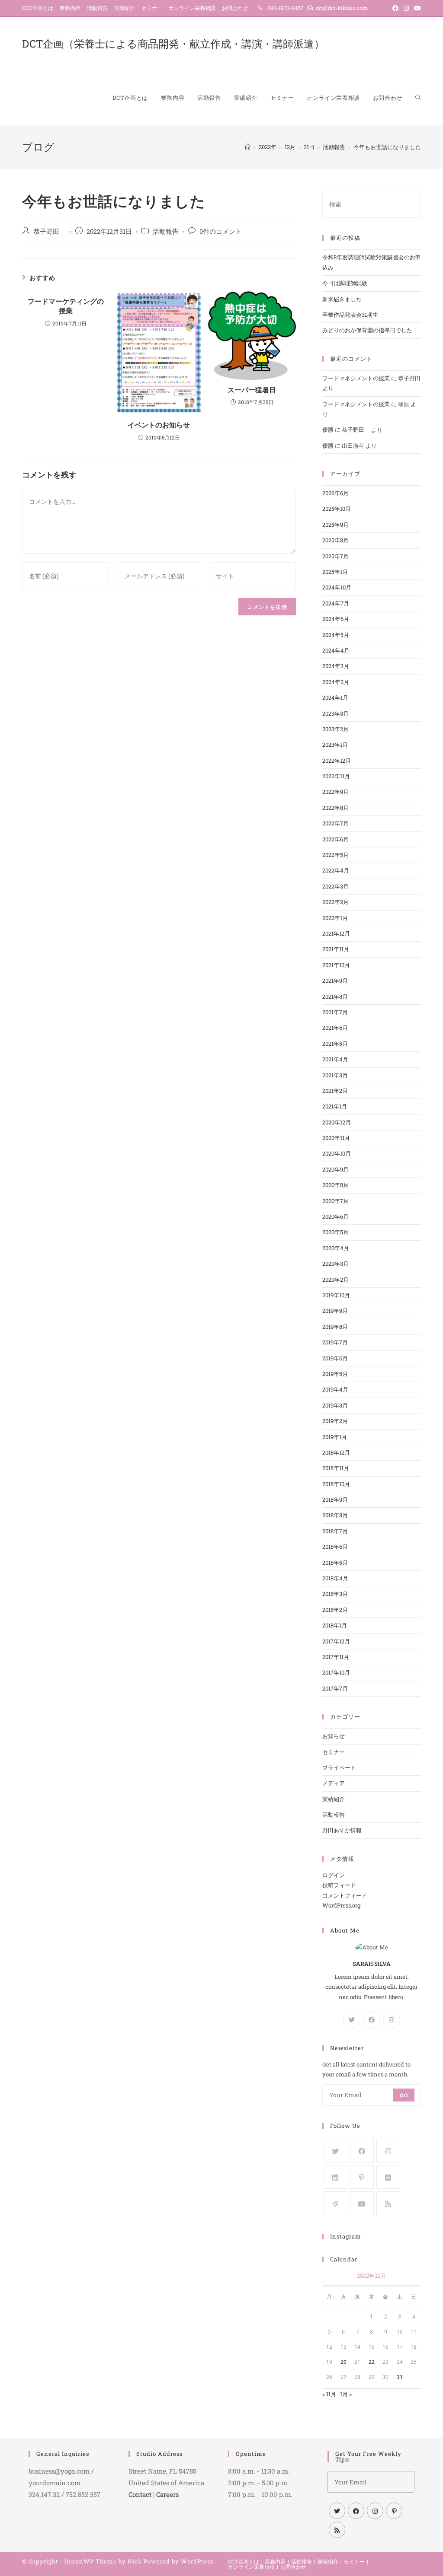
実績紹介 (125, 8)
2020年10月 (337, 1153)
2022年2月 (335, 902)
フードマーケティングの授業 (66, 306)
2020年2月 (335, 1280)
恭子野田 (50, 231)
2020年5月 (335, 1232)
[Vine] (335, 2203)
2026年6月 (335, 493)
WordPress (197, 2561)
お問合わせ (235, 8)
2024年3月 (336, 666)
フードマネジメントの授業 (356, 378)
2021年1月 (335, 1106)
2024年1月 (335, 697)
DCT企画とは (38, 8)
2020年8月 (335, 1185)
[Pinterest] (362, 2177)
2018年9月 (335, 1500)
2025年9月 (335, 525)
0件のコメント (221, 231)
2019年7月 (335, 1342)
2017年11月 (336, 1657)
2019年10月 (336, 1295)
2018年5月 (335, 1563)
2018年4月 (335, 1578)
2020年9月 (335, 1169)
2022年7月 (335, 823)
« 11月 (329, 2394)
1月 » (346, 2394)
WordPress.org (341, 1905)
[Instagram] (392, 2019)
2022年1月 (335, 918)
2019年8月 (335, 1327)
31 (400, 2377)
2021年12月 (336, 933)
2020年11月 (336, 1138)
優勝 (328, 430)
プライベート (339, 1767)
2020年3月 (335, 1264)
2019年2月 (335, 1421)
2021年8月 (335, 997)
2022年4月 (336, 870)
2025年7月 (335, 556)
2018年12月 (336, 1452)
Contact (140, 2494)
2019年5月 (335, 1374)
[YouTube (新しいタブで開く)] (416, 8)
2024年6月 (336, 619)
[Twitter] (352, 2019)
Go (404, 2095)
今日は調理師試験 (345, 283)
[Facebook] (372, 2019)
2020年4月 (336, 1248)
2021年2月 (335, 1091)
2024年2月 (336, 682)
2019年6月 (335, 1358)
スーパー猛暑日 (252, 390)
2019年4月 (335, 1389)
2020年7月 (335, 1201)
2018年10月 (336, 1484)
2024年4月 (336, 650)
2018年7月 (335, 1531)
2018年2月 (335, 1610)
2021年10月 (336, 965)
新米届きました (342, 299)
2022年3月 (335, 886)
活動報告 (97, 8)
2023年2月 (335, 729)
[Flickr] (388, 2177)
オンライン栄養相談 (192, 8)
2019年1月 (335, 1437)
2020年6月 (335, 1216)
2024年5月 (336, 635)
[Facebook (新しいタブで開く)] (395, 8)
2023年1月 (335, 745)
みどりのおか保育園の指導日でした (367, 330)
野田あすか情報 (342, 1830)
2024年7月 (336, 603)
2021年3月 (335, 1075)
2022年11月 (336, 776)
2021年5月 (335, 1044)
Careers (167, 2494)
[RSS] (388, 2203)
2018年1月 (335, 1625)
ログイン (334, 1875)
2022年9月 (335, 792)
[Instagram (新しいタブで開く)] (406, 8)
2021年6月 (335, 1028)
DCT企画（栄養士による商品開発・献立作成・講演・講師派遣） (173, 44)
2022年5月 (335, 855)
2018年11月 (336, 1468)
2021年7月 (335, 1012)
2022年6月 (335, 839)
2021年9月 (335, 981)
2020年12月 (337, 1122)
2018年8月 (335, 1515)
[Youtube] (362, 2203)
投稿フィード (339, 1885)
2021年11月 (336, 949)
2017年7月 (335, 1688)
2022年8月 (335, 808)
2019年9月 (335, 1311)
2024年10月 (337, 587)
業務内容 (70, 8)
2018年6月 (335, 1547)
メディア (334, 1783)
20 (343, 2362)
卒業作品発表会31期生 (350, 315)
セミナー (152, 8)
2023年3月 (335, 713)
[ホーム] (248, 147)
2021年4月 (335, 1059)
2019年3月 (335, 1405)
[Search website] (418, 98)
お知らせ (334, 1736)
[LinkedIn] (335, 2177)
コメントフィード (345, 1895)
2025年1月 (335, 572)
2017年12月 (336, 1641)
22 (372, 2362)
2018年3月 (335, 1594)
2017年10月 (336, 1672)
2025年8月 (335, 540)
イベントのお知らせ (159, 425)
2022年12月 (337, 761)
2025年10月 (337, 509)
